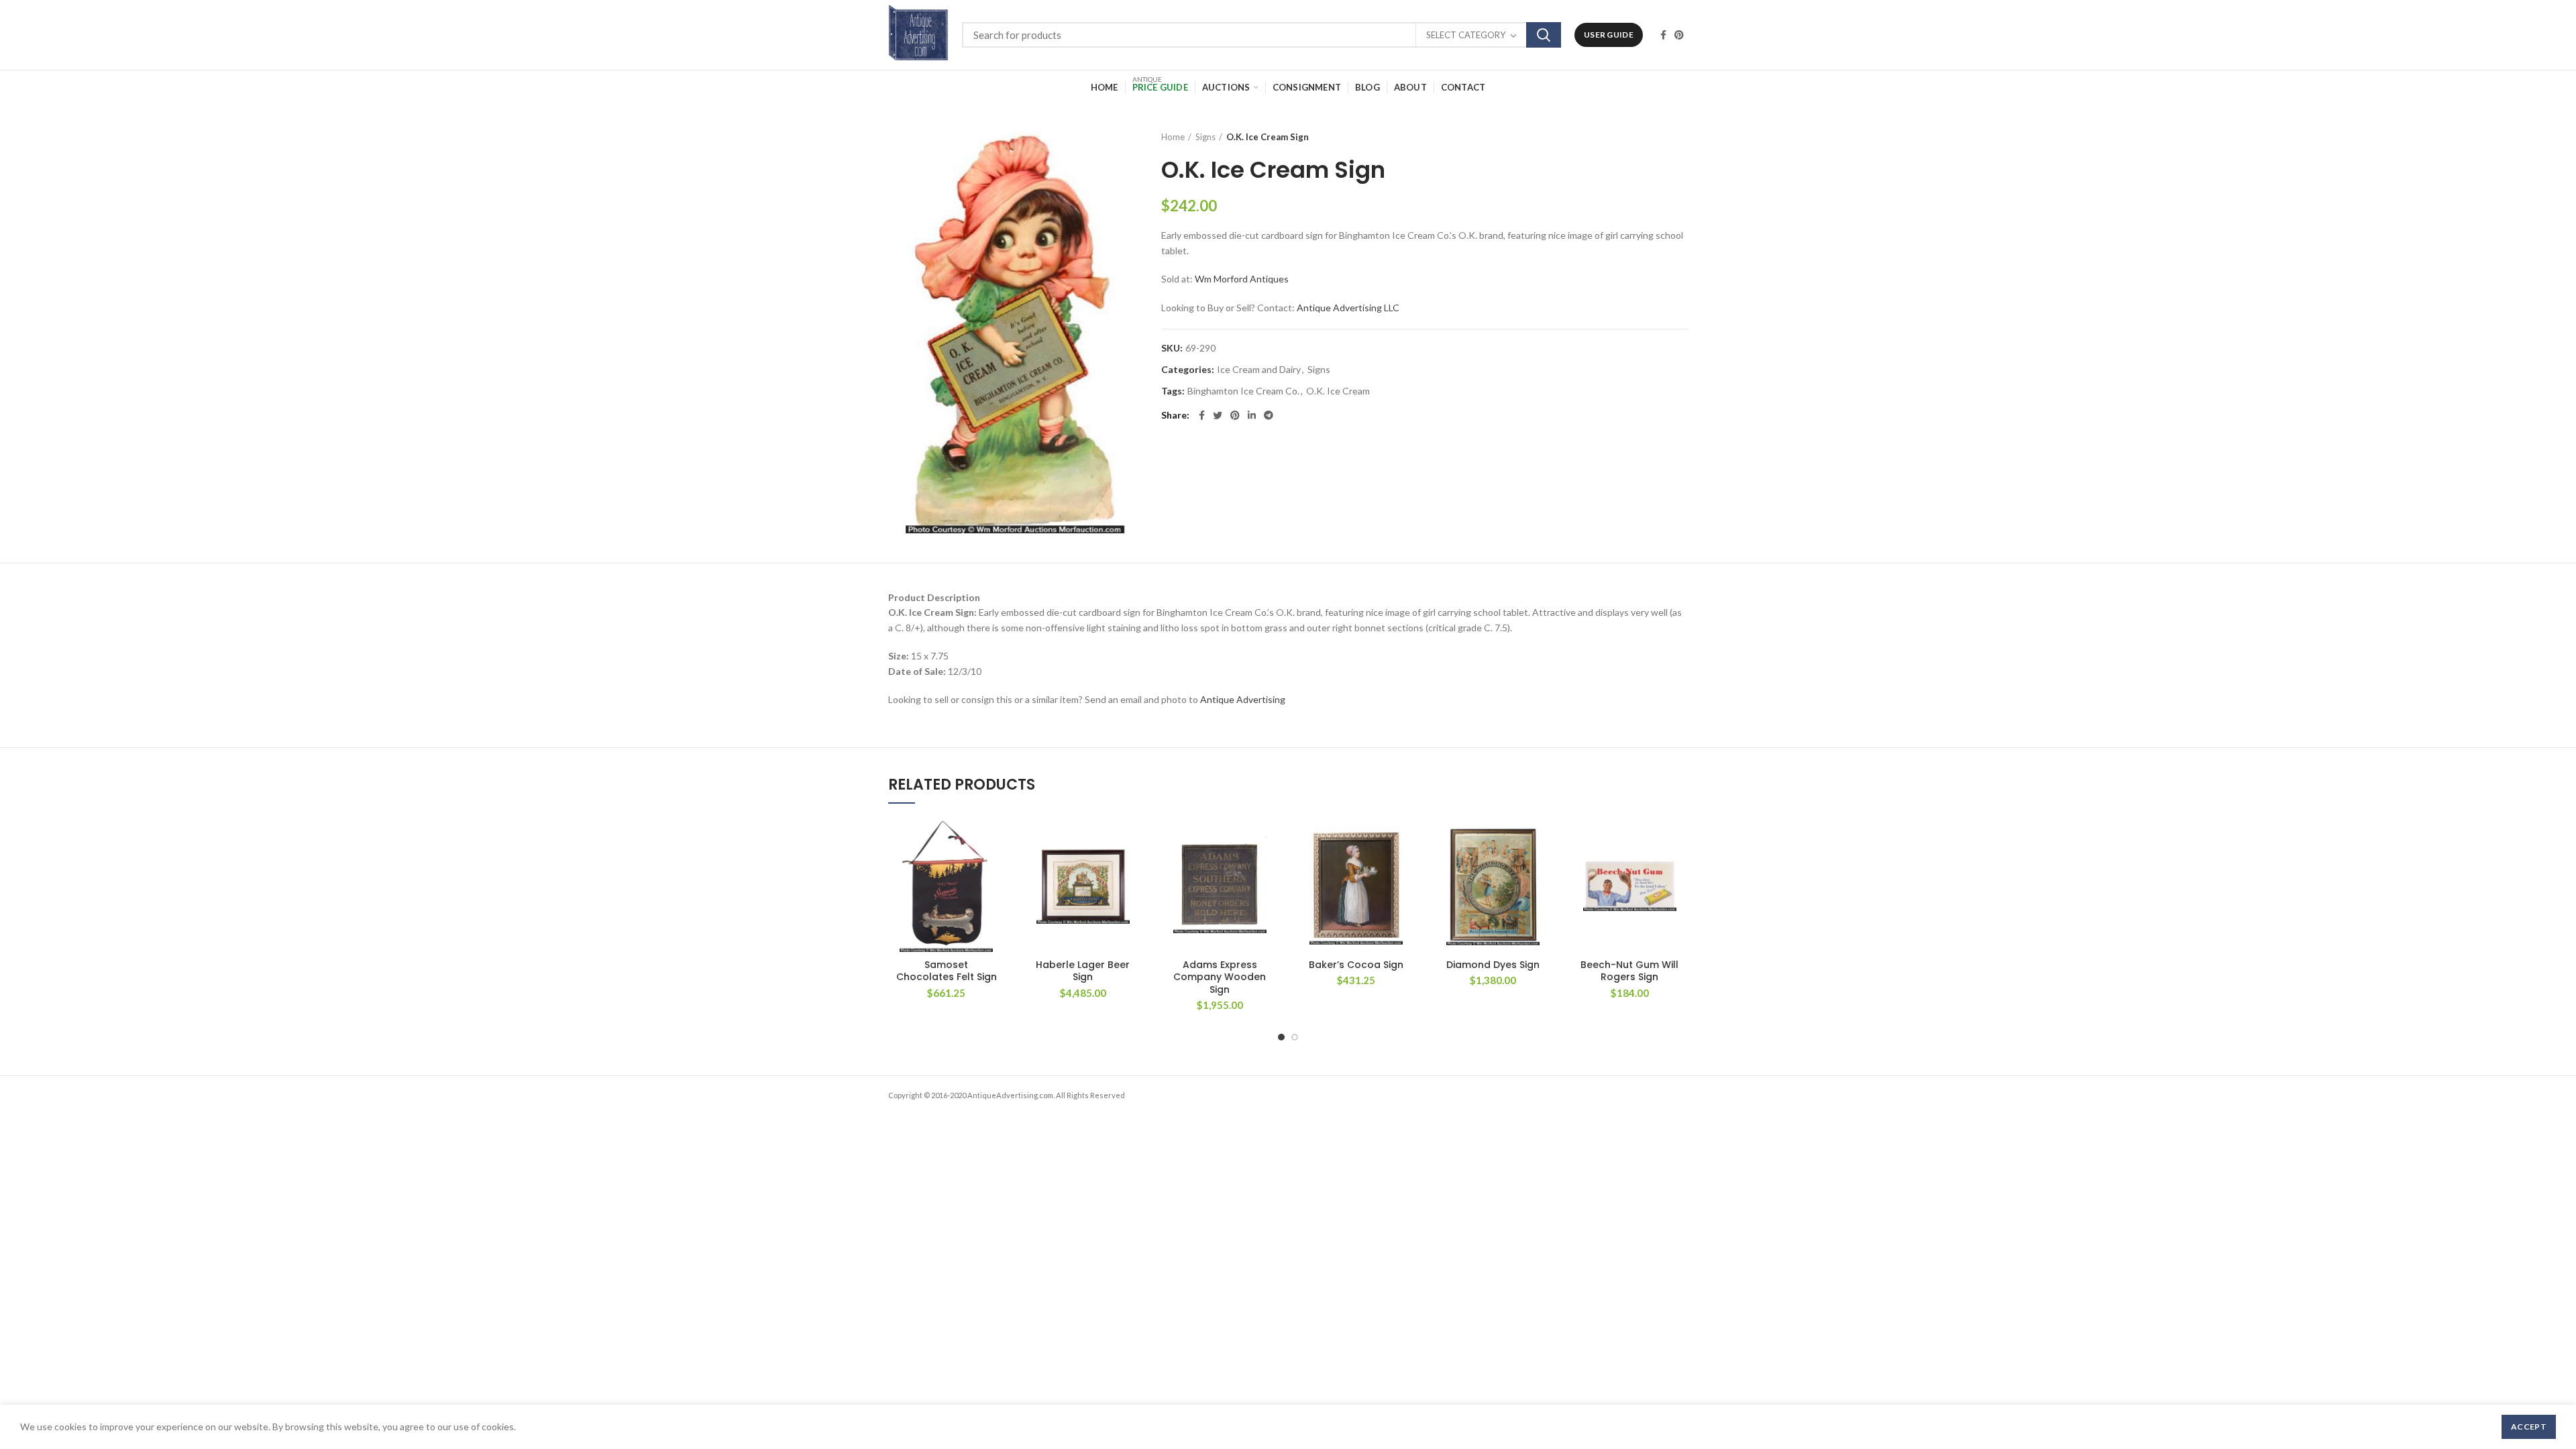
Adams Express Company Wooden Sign (1220, 977)
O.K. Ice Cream (1338, 391)
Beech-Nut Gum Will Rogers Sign (1629, 971)
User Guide (1609, 35)
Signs (1205, 137)
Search (1544, 35)
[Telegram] (1269, 415)
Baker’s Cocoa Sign (1356, 965)
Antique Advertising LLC (1348, 308)
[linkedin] (1252, 415)
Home (1173, 137)
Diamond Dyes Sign (1493, 965)
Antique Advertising (1243, 699)
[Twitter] (1218, 415)
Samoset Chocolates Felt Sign (947, 971)
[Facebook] (1663, 35)
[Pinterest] (1679, 35)
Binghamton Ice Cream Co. (1243, 391)
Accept (2529, 1427)
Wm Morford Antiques (1242, 279)
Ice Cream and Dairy (1259, 370)
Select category (1466, 35)
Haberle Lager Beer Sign (1083, 971)
